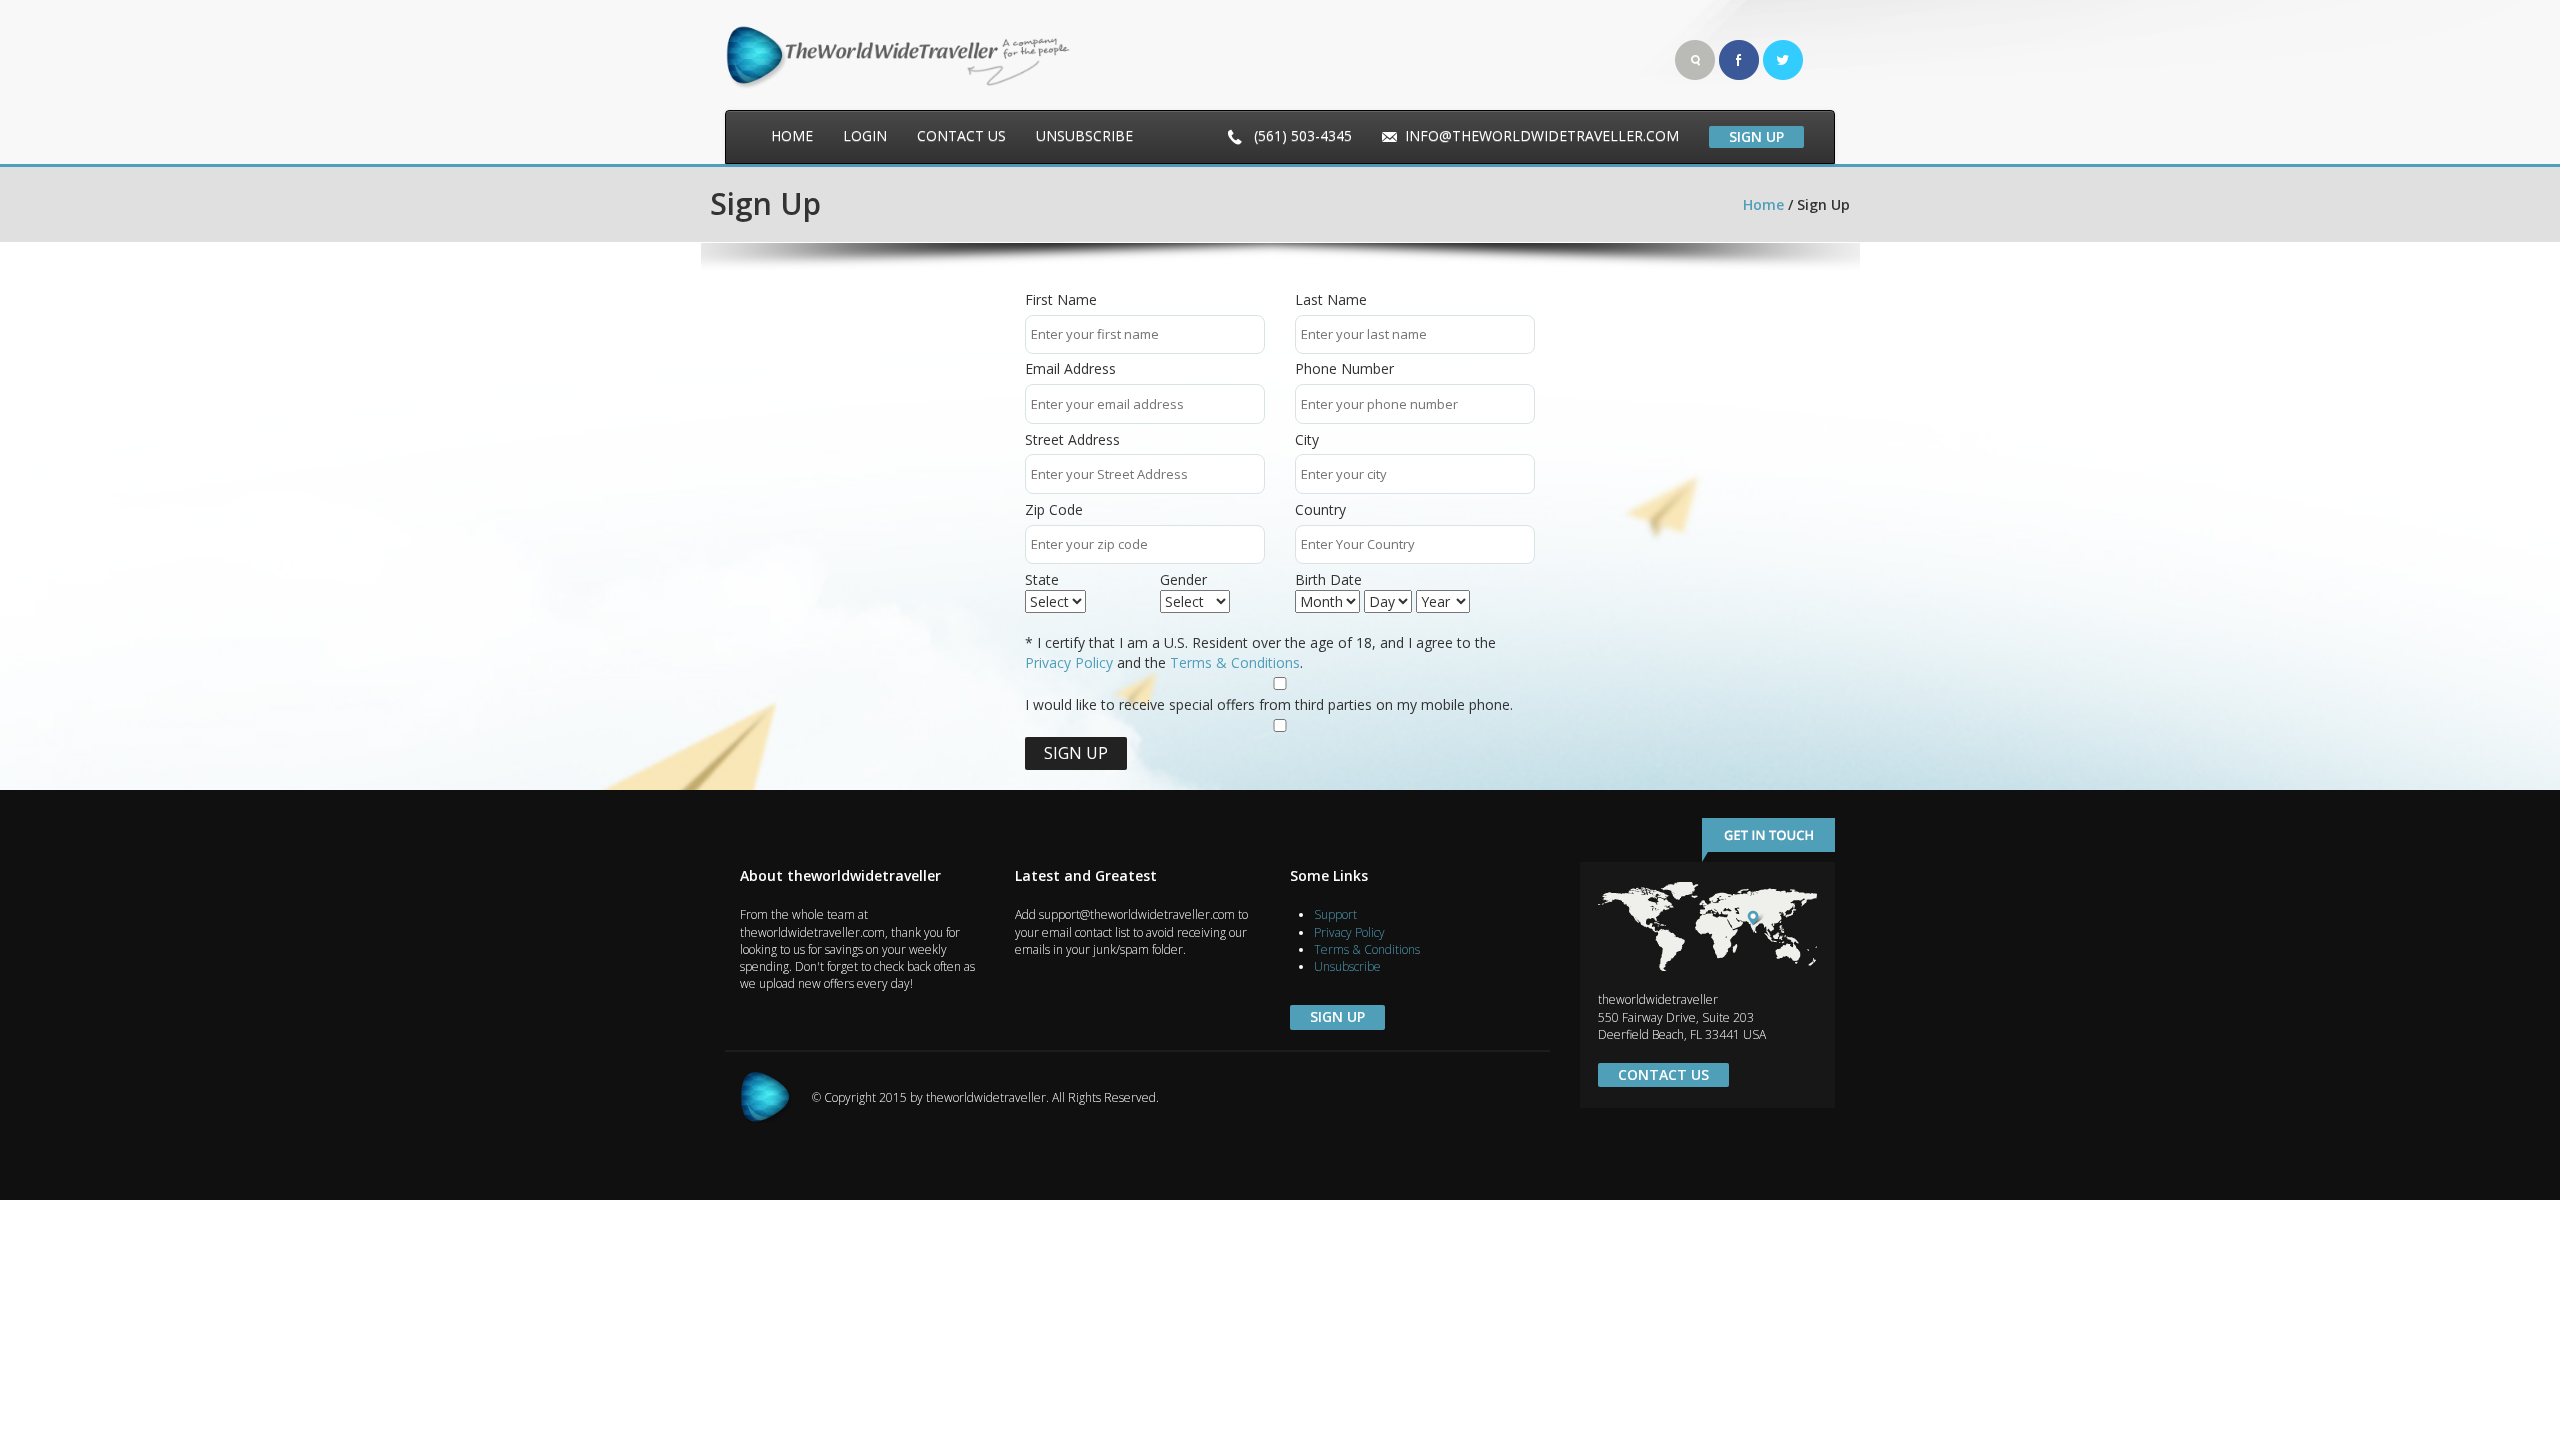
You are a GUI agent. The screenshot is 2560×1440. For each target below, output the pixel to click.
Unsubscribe (1347, 966)
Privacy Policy (1069, 662)
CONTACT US (961, 135)
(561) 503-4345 (1301, 135)
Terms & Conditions (1235, 662)
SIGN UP (1756, 136)
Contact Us (1663, 1074)
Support (1335, 914)
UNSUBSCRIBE (1084, 135)
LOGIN (865, 135)
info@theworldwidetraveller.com (1542, 135)
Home (792, 135)
